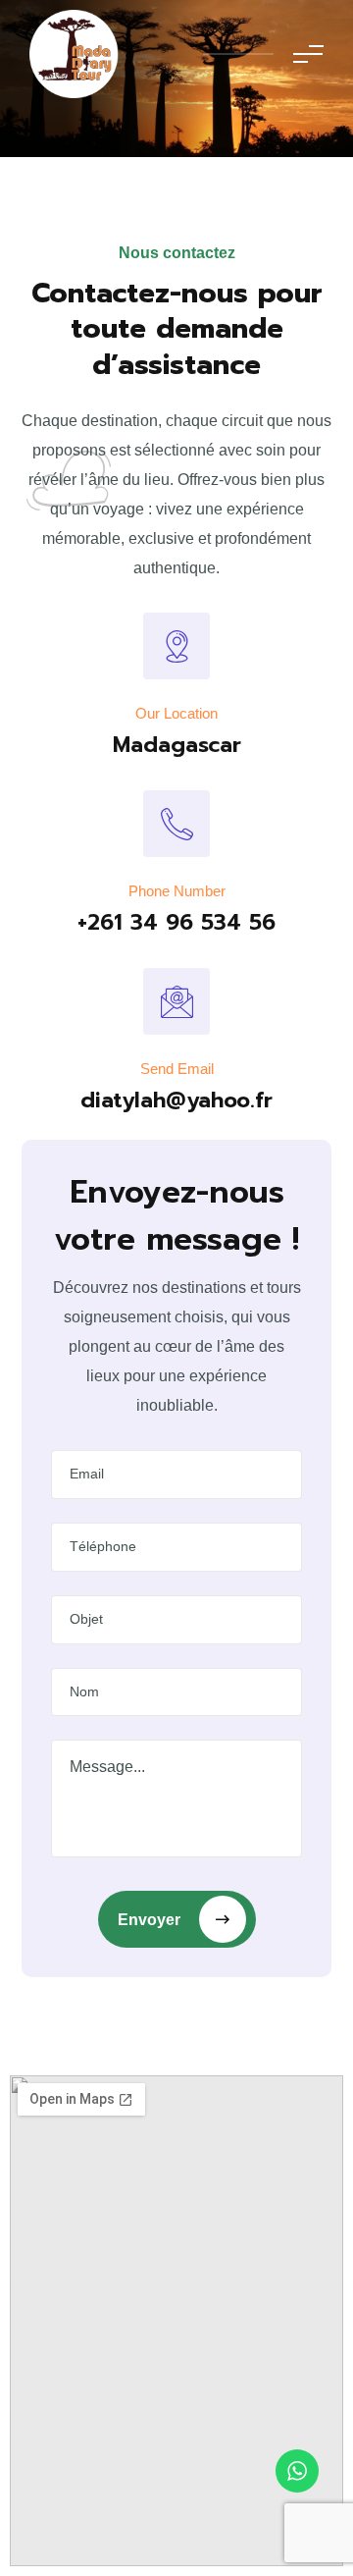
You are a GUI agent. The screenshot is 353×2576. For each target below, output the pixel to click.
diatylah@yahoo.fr (176, 1100)
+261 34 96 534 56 (176, 922)
